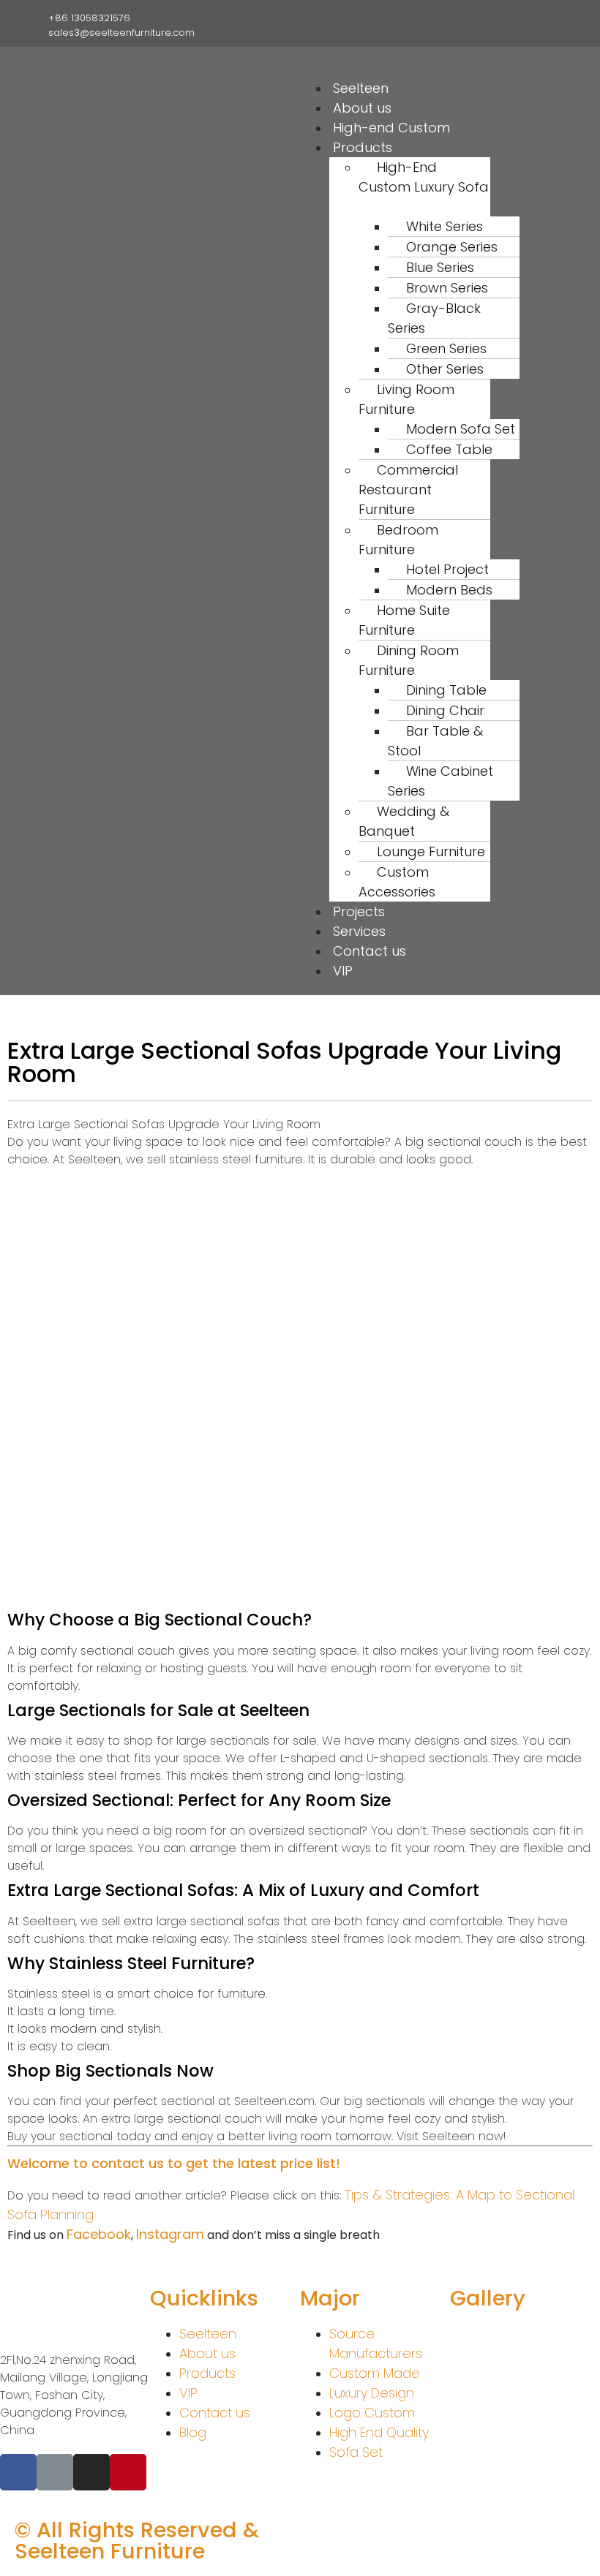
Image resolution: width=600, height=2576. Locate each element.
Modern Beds (449, 590)
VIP (343, 971)
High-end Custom (391, 128)
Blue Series (440, 267)
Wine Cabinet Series (440, 781)
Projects (359, 911)
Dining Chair (445, 710)
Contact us (370, 951)
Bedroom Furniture (398, 540)
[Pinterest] (546, 17)
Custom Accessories (397, 882)
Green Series (446, 348)
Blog (193, 2432)
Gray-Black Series (434, 318)
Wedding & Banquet (404, 821)
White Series (445, 226)
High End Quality (379, 2432)
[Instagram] (500, 17)
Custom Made (375, 2373)
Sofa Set (356, 2452)
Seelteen (361, 88)
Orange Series (452, 247)
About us (362, 108)
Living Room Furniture (406, 399)
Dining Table (446, 690)
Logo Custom (372, 2413)
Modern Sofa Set (461, 429)
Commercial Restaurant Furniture (408, 490)
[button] (432, 70)
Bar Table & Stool (435, 741)
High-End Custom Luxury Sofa (424, 177)
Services (359, 931)
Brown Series (447, 288)
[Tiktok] (523, 17)
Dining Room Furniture (409, 660)
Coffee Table (449, 449)
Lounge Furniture (431, 851)
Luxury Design (372, 2393)
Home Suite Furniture (404, 620)
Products (207, 2373)
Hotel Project (447, 569)
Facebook (99, 2234)
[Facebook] (478, 17)
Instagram (170, 2234)
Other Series (445, 369)
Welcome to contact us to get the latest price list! (174, 2163)
